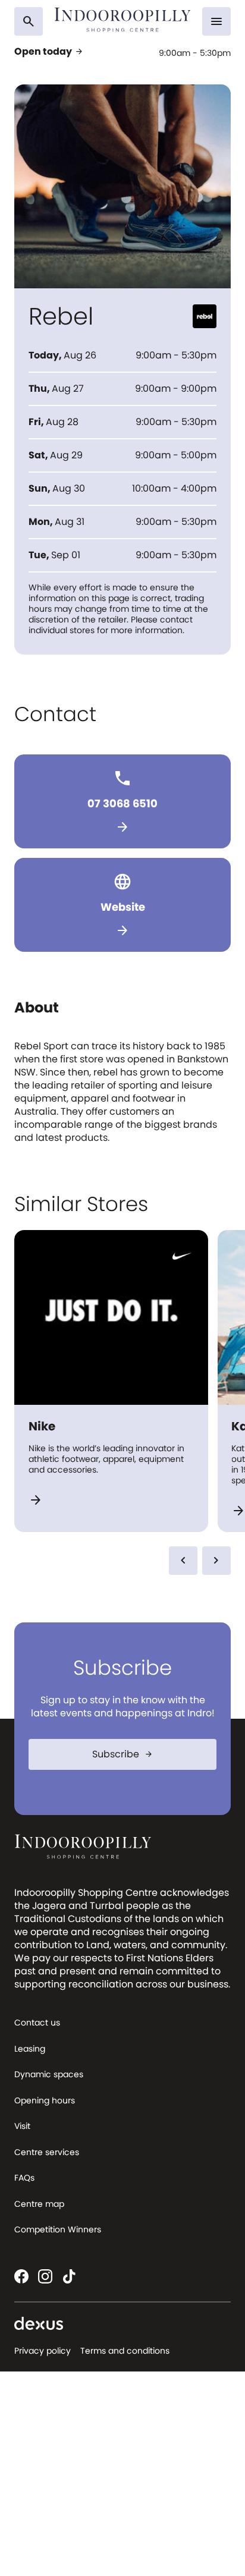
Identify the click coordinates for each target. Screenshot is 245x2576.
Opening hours (45, 2100)
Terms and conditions (125, 2351)
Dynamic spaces (49, 2074)
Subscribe (123, 1754)
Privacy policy (43, 2351)
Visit (22, 2126)
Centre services (47, 2152)
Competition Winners (58, 2229)
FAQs (24, 2178)
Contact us (37, 2023)
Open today (49, 52)
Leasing (30, 2049)
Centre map (39, 2204)
